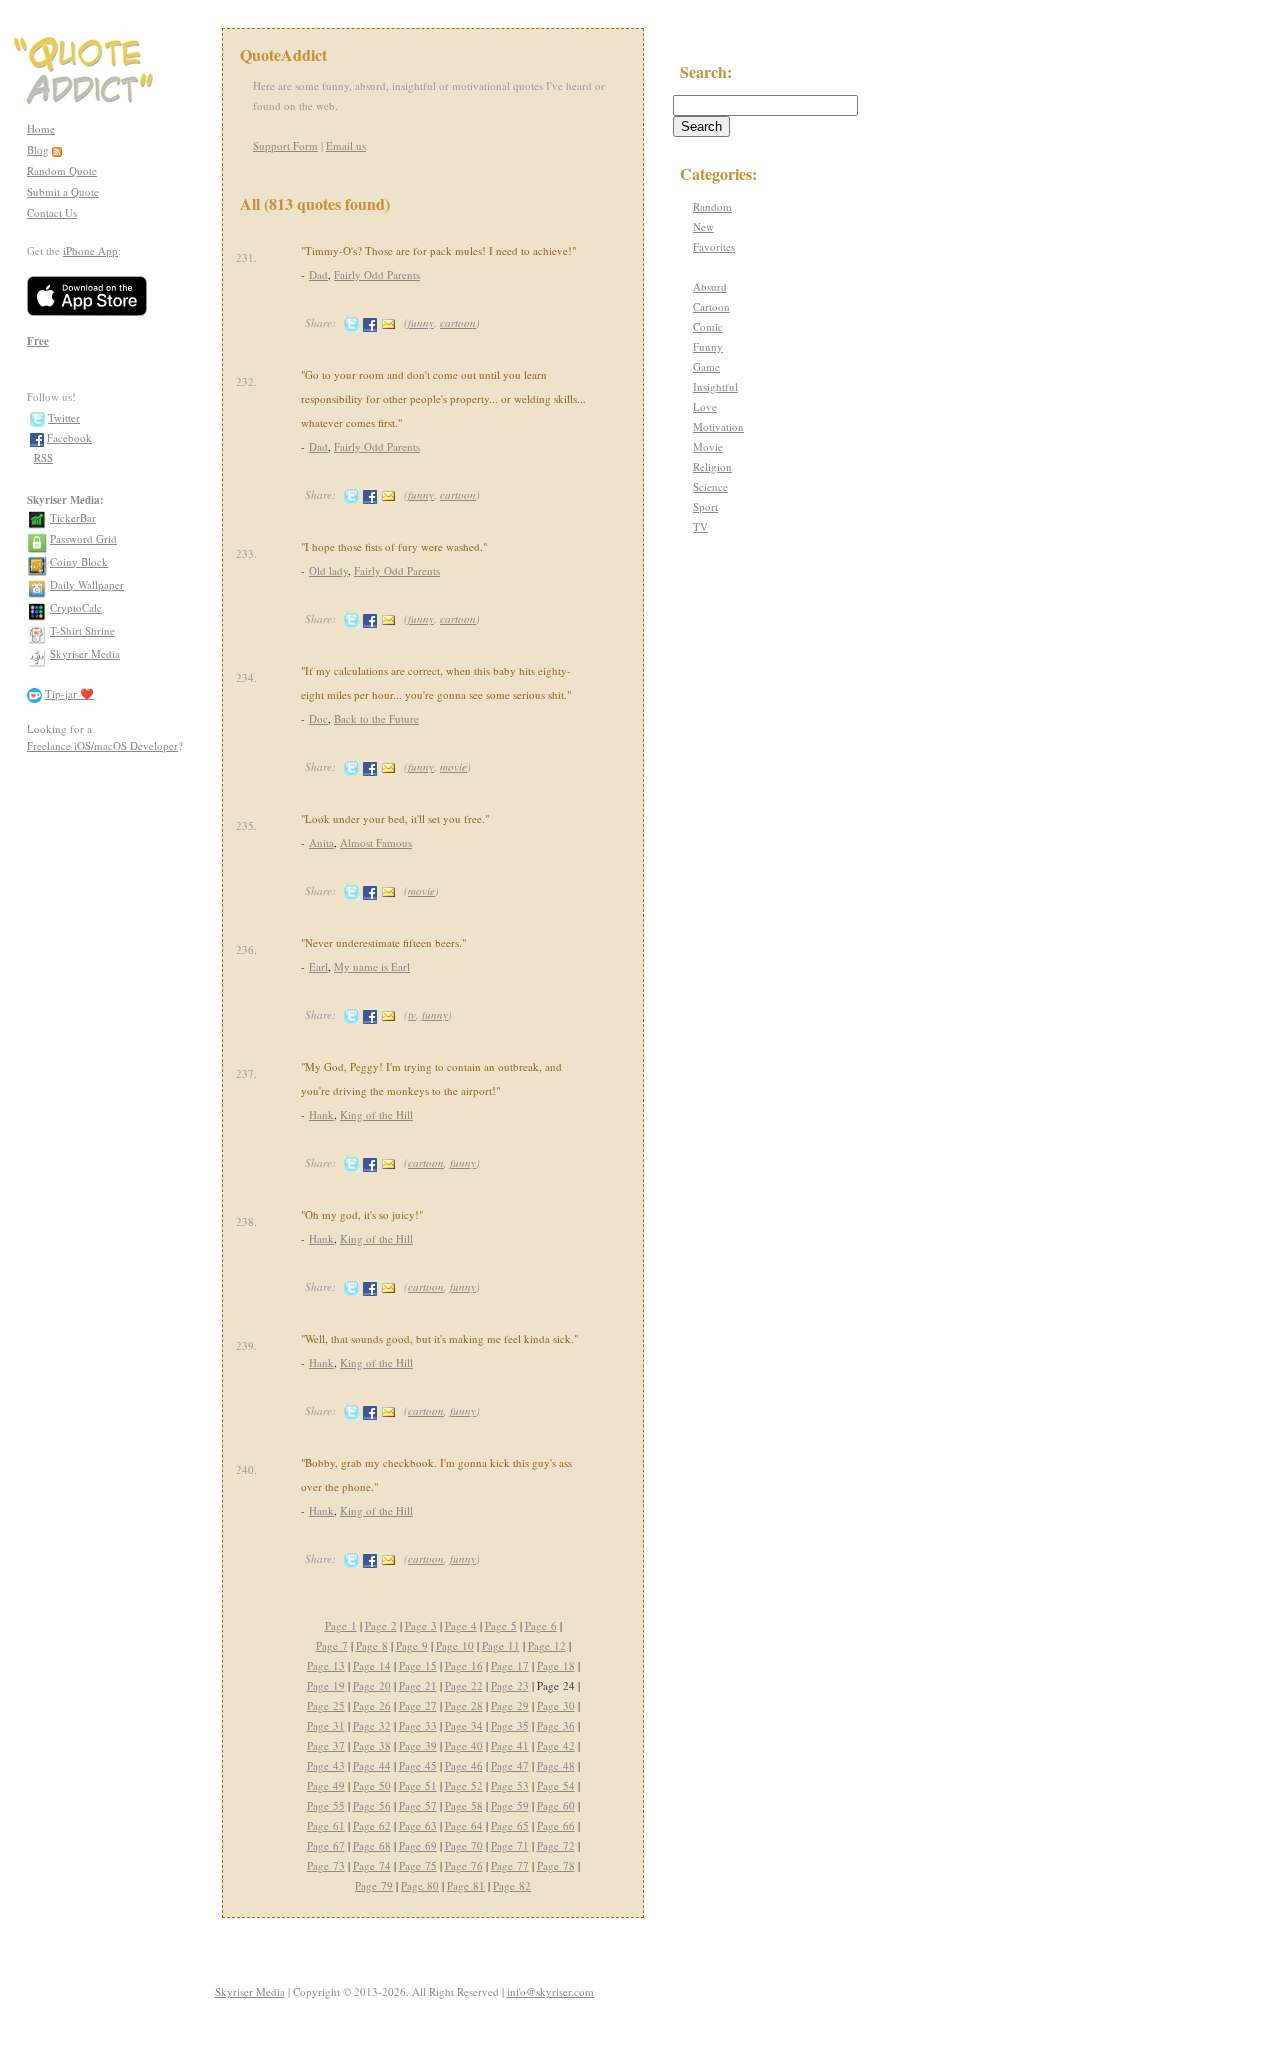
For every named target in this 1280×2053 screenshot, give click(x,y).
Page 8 (372, 1645)
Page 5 (501, 1625)
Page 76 (464, 1865)
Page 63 (418, 1825)
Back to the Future (376, 718)
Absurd (710, 286)
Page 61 (326, 1825)
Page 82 (512, 1885)
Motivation (718, 426)
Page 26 (372, 1705)
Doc (318, 718)
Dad (318, 274)
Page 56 (372, 1805)
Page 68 (372, 1845)
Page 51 (418, 1785)
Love (705, 406)
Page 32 (372, 1725)
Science (710, 486)
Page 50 (372, 1785)
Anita (321, 842)
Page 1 (341, 1625)
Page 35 (510, 1725)
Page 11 (501, 1645)
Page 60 (556, 1805)
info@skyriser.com (550, 1991)
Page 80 (420, 1885)
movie (453, 766)
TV (700, 526)
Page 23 (510, 1685)
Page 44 (372, 1765)
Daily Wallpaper (87, 584)
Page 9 (412, 1645)
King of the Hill (376, 1114)
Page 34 (464, 1725)
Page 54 (556, 1785)
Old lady (328, 570)
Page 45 (418, 1765)
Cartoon (711, 306)
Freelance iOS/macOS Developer (102, 745)
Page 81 (466, 1885)
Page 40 (464, 1745)
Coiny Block (79, 561)
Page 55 (326, 1805)
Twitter (64, 417)
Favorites (714, 246)
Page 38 (372, 1745)
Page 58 (464, 1805)
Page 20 (372, 1685)
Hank (321, 1114)
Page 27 (418, 1705)
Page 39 (418, 1745)
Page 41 (510, 1745)
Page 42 (556, 1745)
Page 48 (556, 1765)
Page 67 (326, 1845)
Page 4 (461, 1625)
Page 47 (510, 1765)
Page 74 (372, 1865)
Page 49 (326, 1785)
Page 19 (326, 1685)
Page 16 (464, 1665)
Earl (318, 966)
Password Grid (83, 538)
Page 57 (418, 1805)
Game (706, 366)
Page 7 (332, 1645)
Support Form (285, 145)
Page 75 (418, 1865)
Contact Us (52, 212)
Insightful (715, 386)
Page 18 (556, 1665)
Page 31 (326, 1725)
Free (38, 341)
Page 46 (464, 1765)
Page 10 (455, 1645)
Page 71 (510, 1845)
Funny (708, 346)
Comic (708, 326)
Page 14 (372, 1665)
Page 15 (418, 1665)
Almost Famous (376, 842)
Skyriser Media (85, 653)
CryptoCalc (76, 607)
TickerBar (73, 517)
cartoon (458, 322)
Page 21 (418, 1685)
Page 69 (418, 1845)
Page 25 (326, 1705)
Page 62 (372, 1825)
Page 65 (510, 1825)
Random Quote (62, 170)
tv (412, 1014)
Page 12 (547, 1645)
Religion (712, 466)
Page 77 (510, 1865)
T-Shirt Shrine (82, 630)
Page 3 (421, 1625)
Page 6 (541, 1625)
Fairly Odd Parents (377, 274)
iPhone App (90, 250)
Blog (38, 149)
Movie (708, 446)
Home (41, 128)
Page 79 (374, 1885)
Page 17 (510, 1665)
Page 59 (510, 1805)
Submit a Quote (63, 191)
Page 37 (326, 1745)
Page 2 (381, 1625)
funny (421, 322)
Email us (346, 145)
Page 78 (556, 1865)
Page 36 (556, 1725)
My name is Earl (372, 966)
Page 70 (464, 1845)
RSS (43, 457)
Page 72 (556, 1845)
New (703, 226)
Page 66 (556, 1825)
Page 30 (556, 1705)
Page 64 (464, 1825)
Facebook (69, 437)
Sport (705, 506)
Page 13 (326, 1665)
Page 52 (464, 1785)
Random (712, 206)
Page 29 (510, 1705)
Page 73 (326, 1865)
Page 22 (464, 1685)
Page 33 (418, 1725)
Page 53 (510, 1785)
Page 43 (326, 1765)
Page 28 (464, 1705)
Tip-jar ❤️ (69, 693)
